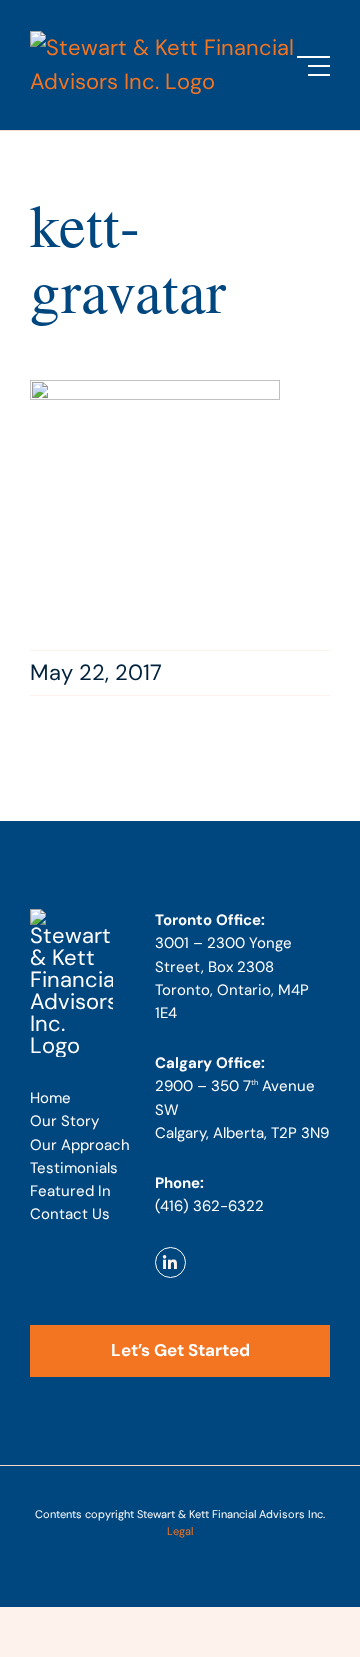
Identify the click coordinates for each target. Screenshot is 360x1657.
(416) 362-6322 (209, 1206)
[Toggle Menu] (313, 66)
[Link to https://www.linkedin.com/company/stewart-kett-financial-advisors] (170, 1262)
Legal (180, 1531)
